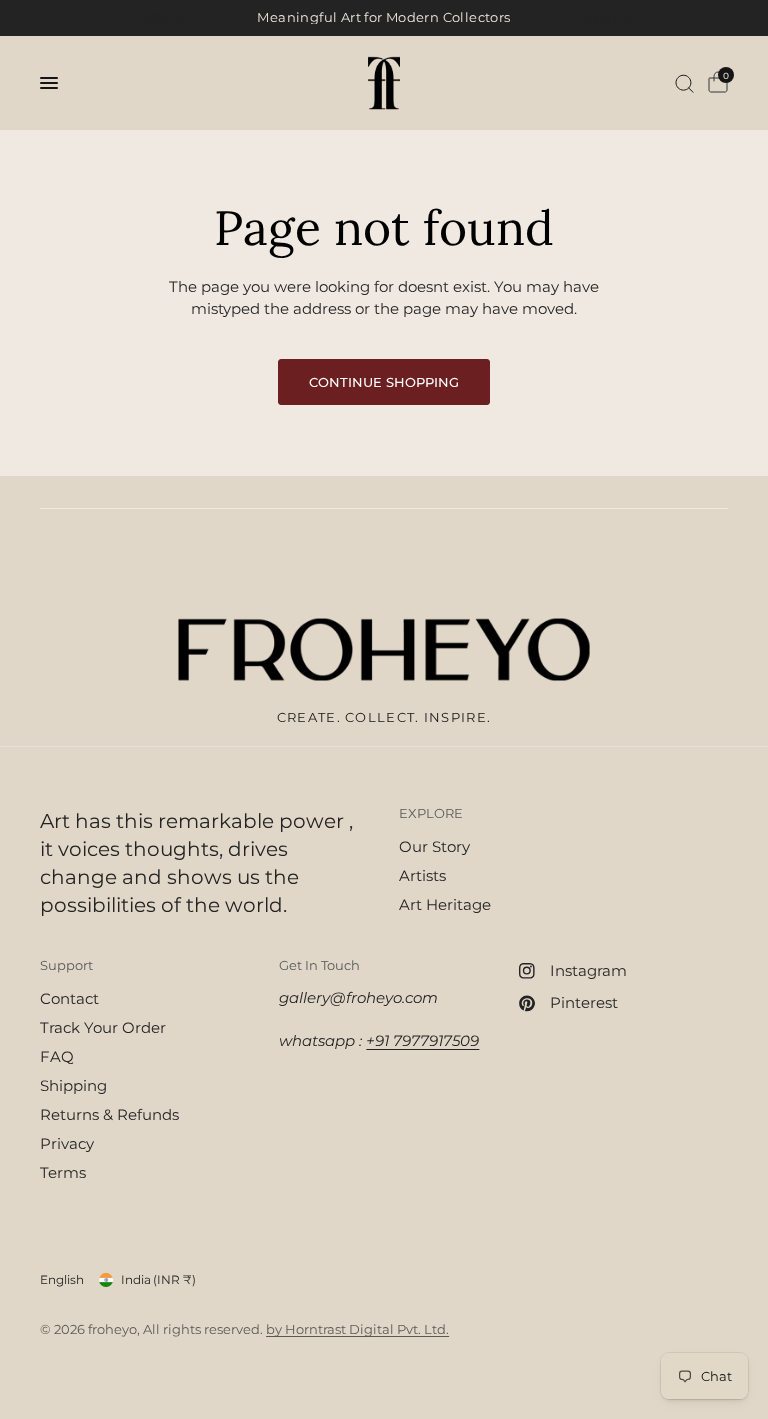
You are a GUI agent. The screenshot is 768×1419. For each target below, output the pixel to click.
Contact (69, 998)
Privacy (67, 1143)
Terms (63, 1172)
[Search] (684, 83)
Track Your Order (103, 1027)
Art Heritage (445, 904)
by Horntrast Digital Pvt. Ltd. (357, 1329)
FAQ (57, 1056)
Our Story (434, 846)
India (158, 1279)
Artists (422, 875)
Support (66, 965)
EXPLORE (431, 813)
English (62, 1279)
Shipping (73, 1085)
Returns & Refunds (109, 1114)
